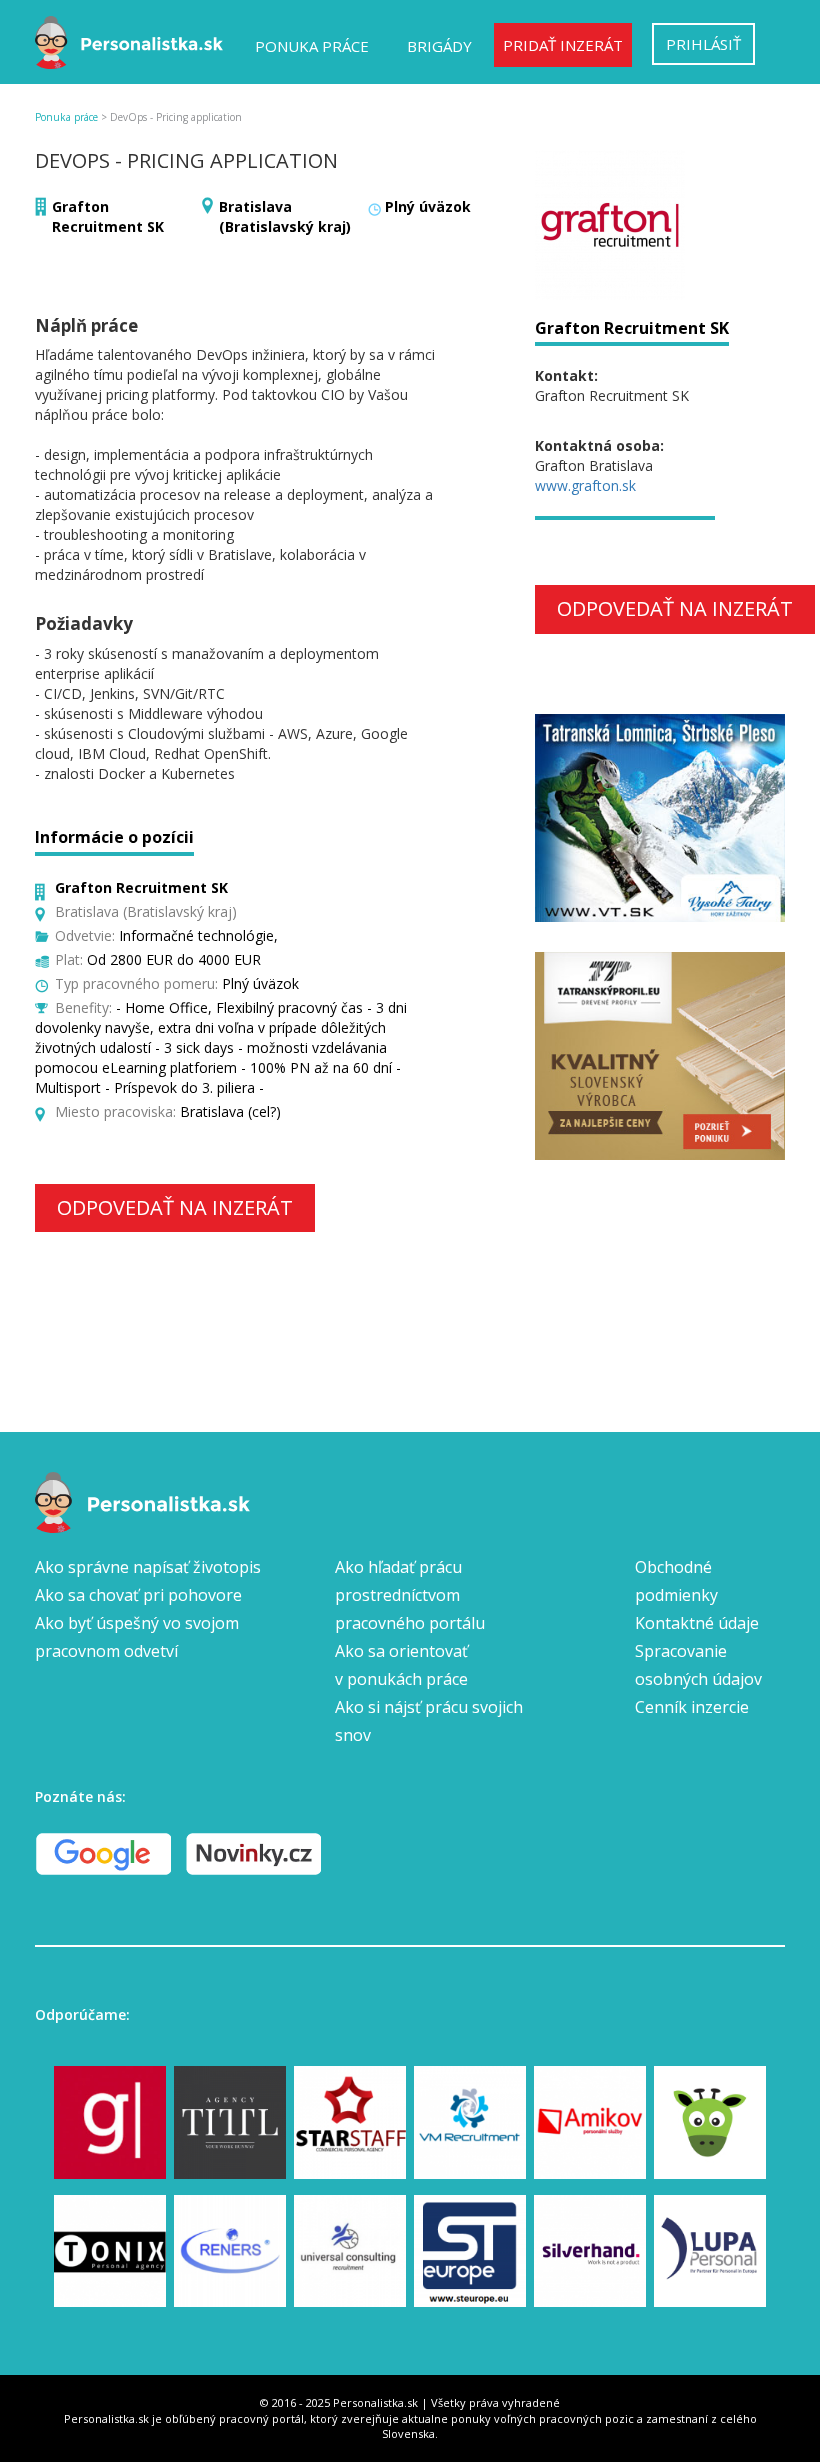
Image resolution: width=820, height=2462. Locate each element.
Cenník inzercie (692, 1707)
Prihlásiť (703, 44)
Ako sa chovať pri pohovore (138, 1595)
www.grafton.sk (585, 485)
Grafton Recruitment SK (108, 216)
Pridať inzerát (563, 45)
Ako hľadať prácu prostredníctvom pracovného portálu (410, 1595)
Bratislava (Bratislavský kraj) (285, 216)
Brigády (439, 46)
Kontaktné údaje (697, 1623)
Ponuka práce (312, 46)
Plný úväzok (428, 206)
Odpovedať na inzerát (175, 1207)
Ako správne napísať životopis (148, 1567)
